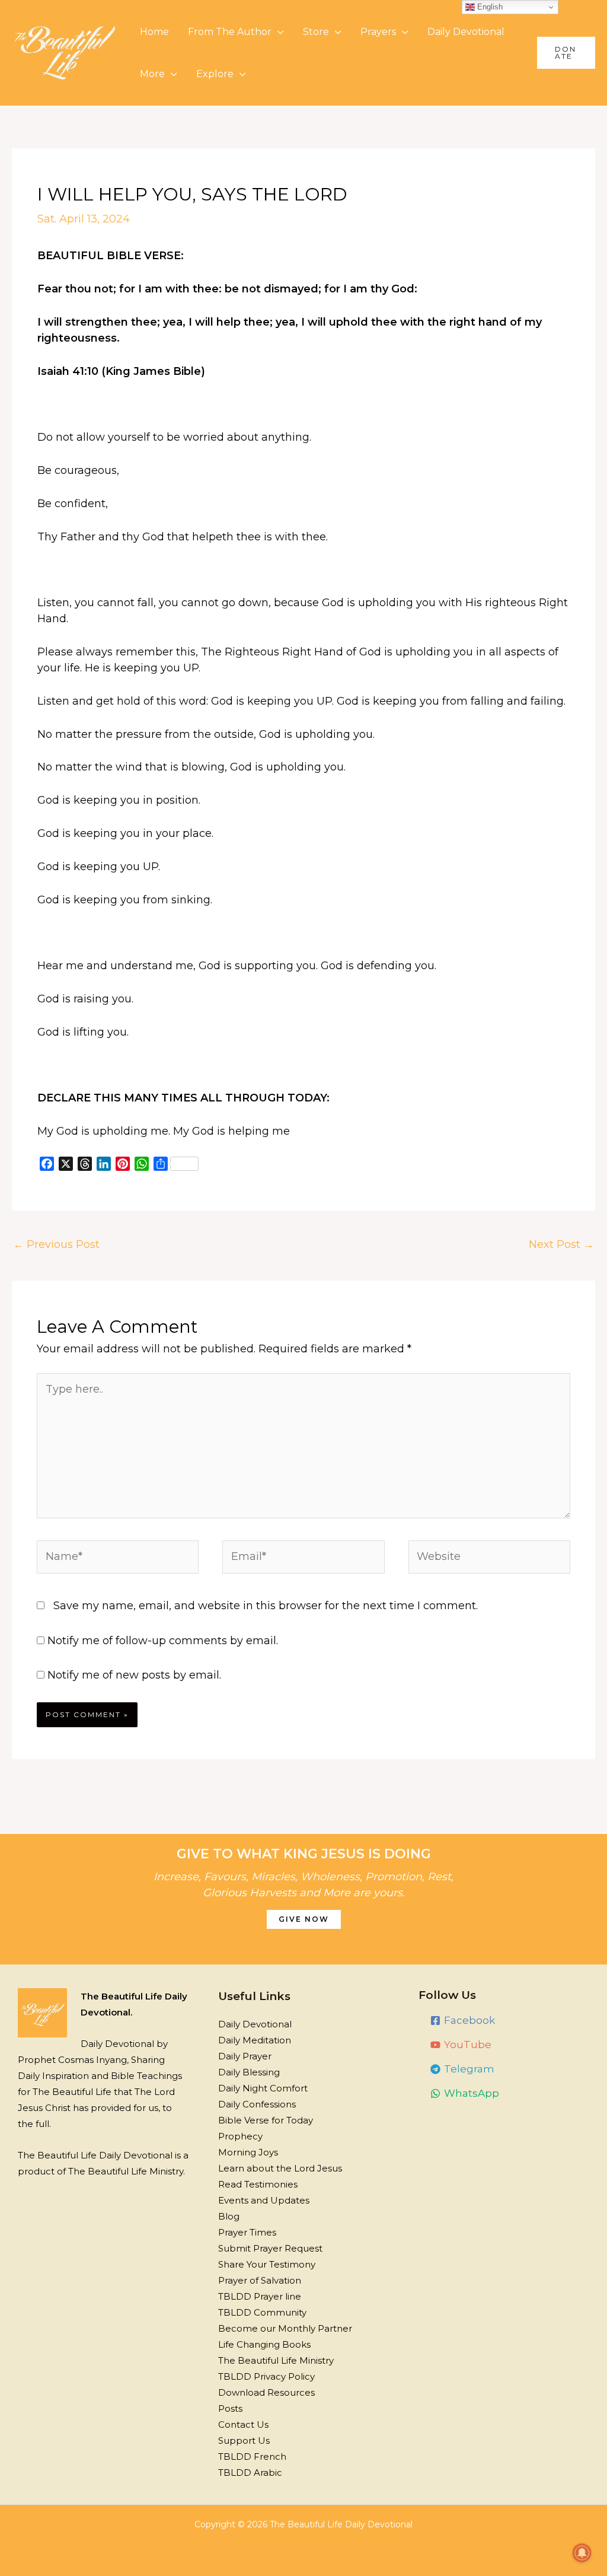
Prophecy (240, 2136)
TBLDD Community (262, 2312)
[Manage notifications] (582, 2553)
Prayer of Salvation (260, 2280)
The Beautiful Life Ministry (276, 2360)
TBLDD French (252, 2456)
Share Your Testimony (267, 2264)
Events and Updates (264, 2200)
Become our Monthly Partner (285, 2328)
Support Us (244, 2440)
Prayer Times (247, 2232)
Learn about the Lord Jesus (280, 2168)
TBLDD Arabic (250, 2472)
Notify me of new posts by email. (134, 1675)
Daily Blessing (249, 2072)
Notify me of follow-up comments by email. (163, 1641)
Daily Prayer (245, 2056)
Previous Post (56, 1244)
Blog (229, 2216)
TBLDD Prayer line (260, 2296)
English (489, 7)
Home (154, 32)
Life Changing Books (264, 2344)
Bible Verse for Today (266, 2120)
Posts (230, 2408)
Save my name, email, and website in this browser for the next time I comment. (266, 1606)
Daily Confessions (257, 2104)
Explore (215, 74)
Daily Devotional (466, 32)
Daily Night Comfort (263, 2088)
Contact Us (243, 2424)
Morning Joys (248, 2152)
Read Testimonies (258, 2184)
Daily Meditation (255, 2040)
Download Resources (266, 2392)
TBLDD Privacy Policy (266, 2376)
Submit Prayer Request (270, 2248)
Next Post (561, 1244)
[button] (566, 53)
